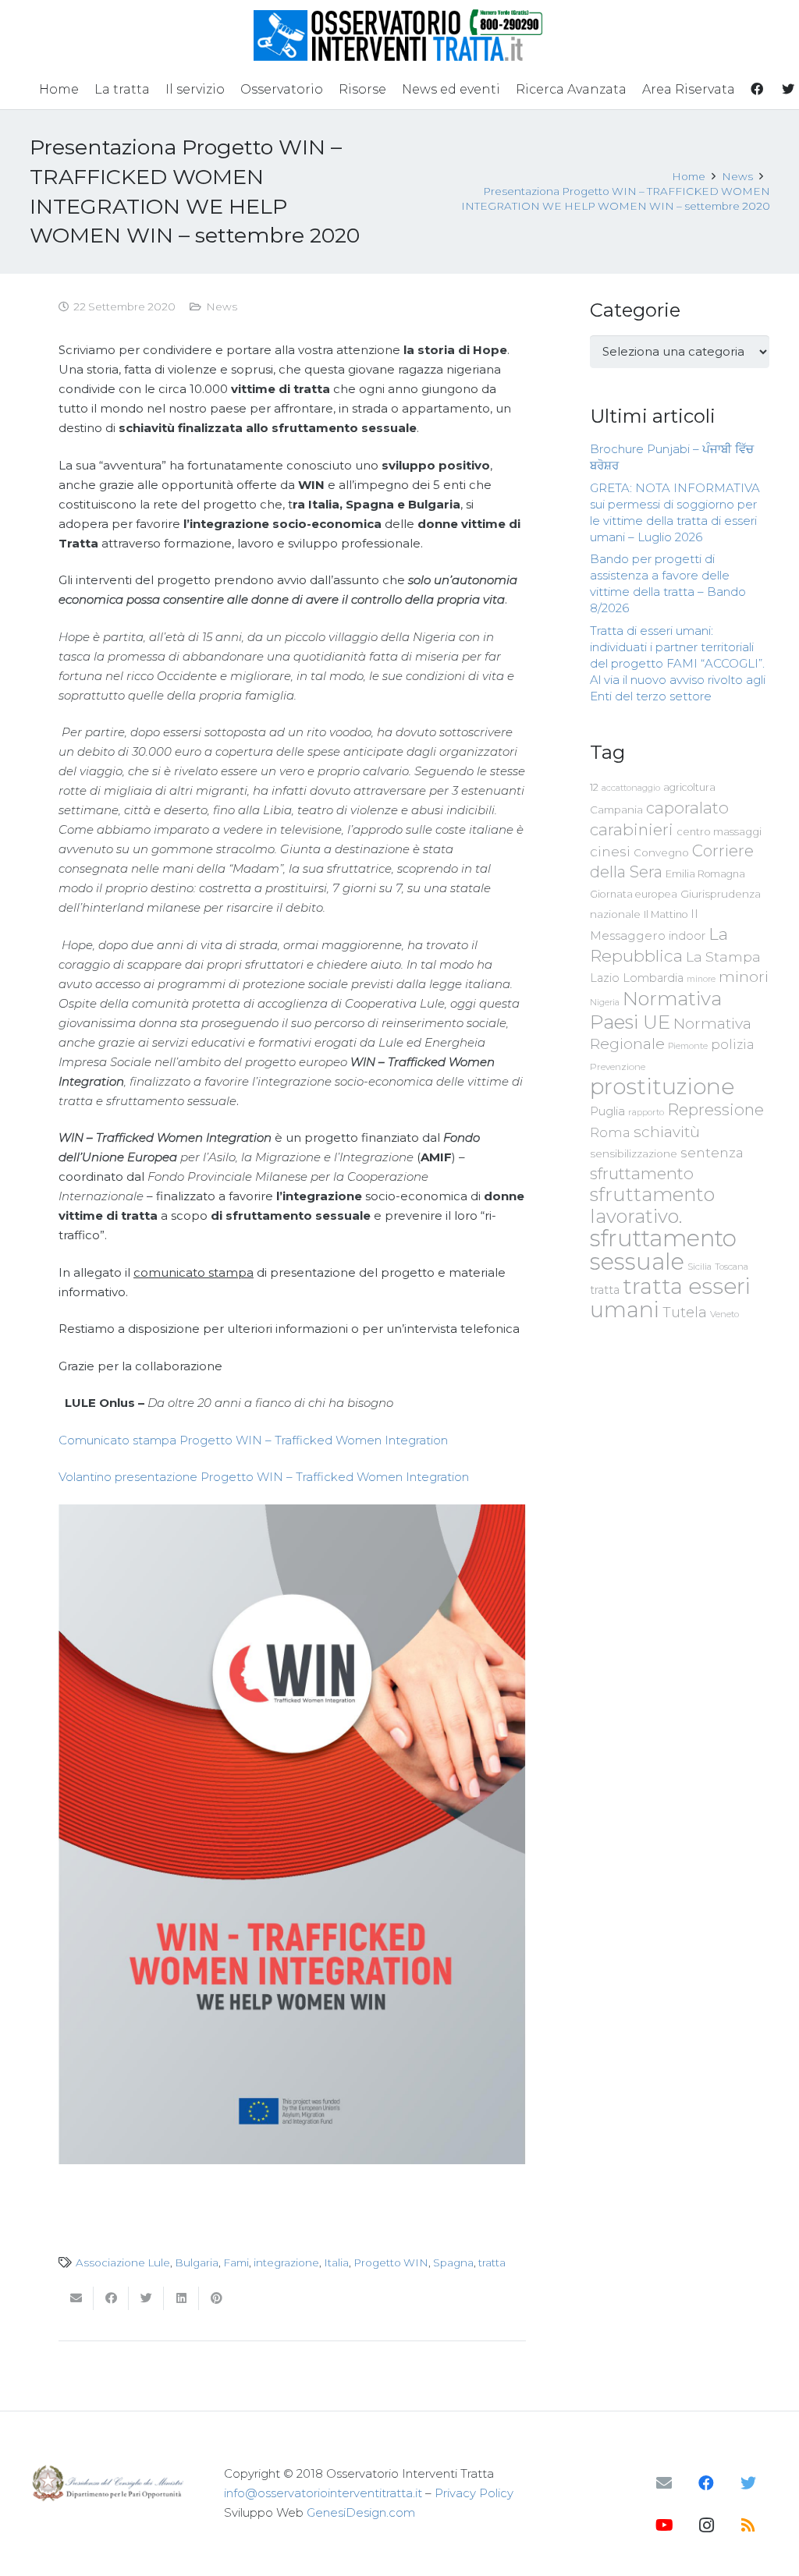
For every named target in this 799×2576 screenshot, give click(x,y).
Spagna (453, 2262)
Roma (610, 1132)
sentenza (712, 1152)
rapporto (646, 1112)
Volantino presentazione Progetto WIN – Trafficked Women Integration (264, 1477)
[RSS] (748, 2525)
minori (744, 977)
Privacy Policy (474, 2493)
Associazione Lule (123, 2262)
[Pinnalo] (217, 2298)
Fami (236, 2262)
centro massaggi (719, 831)
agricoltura (689, 787)
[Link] (400, 35)
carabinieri (632, 829)
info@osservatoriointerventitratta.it (323, 2493)
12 (594, 787)
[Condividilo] (111, 2298)
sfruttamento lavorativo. (652, 1205)
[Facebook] (706, 2483)
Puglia (607, 1111)
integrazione (286, 2262)
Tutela (685, 1312)
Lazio (605, 978)
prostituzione (662, 1086)
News (222, 306)
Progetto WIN (391, 2262)
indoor (687, 936)
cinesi (610, 851)
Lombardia (653, 978)
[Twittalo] (146, 2298)
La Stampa (723, 957)
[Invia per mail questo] (76, 2298)
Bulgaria (197, 2262)
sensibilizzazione (634, 1153)
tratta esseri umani (670, 1298)
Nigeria (605, 1002)
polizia (733, 1045)
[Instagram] (706, 2525)
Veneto (724, 1314)
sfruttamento (642, 1173)
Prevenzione (618, 1067)
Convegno (661, 852)
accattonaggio (631, 788)
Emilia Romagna (705, 874)
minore (701, 979)
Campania (616, 810)
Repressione (716, 1109)
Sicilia (700, 1267)
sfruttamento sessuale (663, 1250)
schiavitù (667, 1132)
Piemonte (688, 1046)
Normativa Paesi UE (656, 1010)
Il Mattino (666, 914)
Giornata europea (634, 894)
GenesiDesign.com (361, 2512)
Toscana (732, 1267)
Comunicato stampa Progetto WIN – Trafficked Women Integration (253, 1440)
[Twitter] (748, 2483)
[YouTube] (664, 2525)
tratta (492, 2262)
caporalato (687, 808)
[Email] (664, 2483)
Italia (336, 2262)
